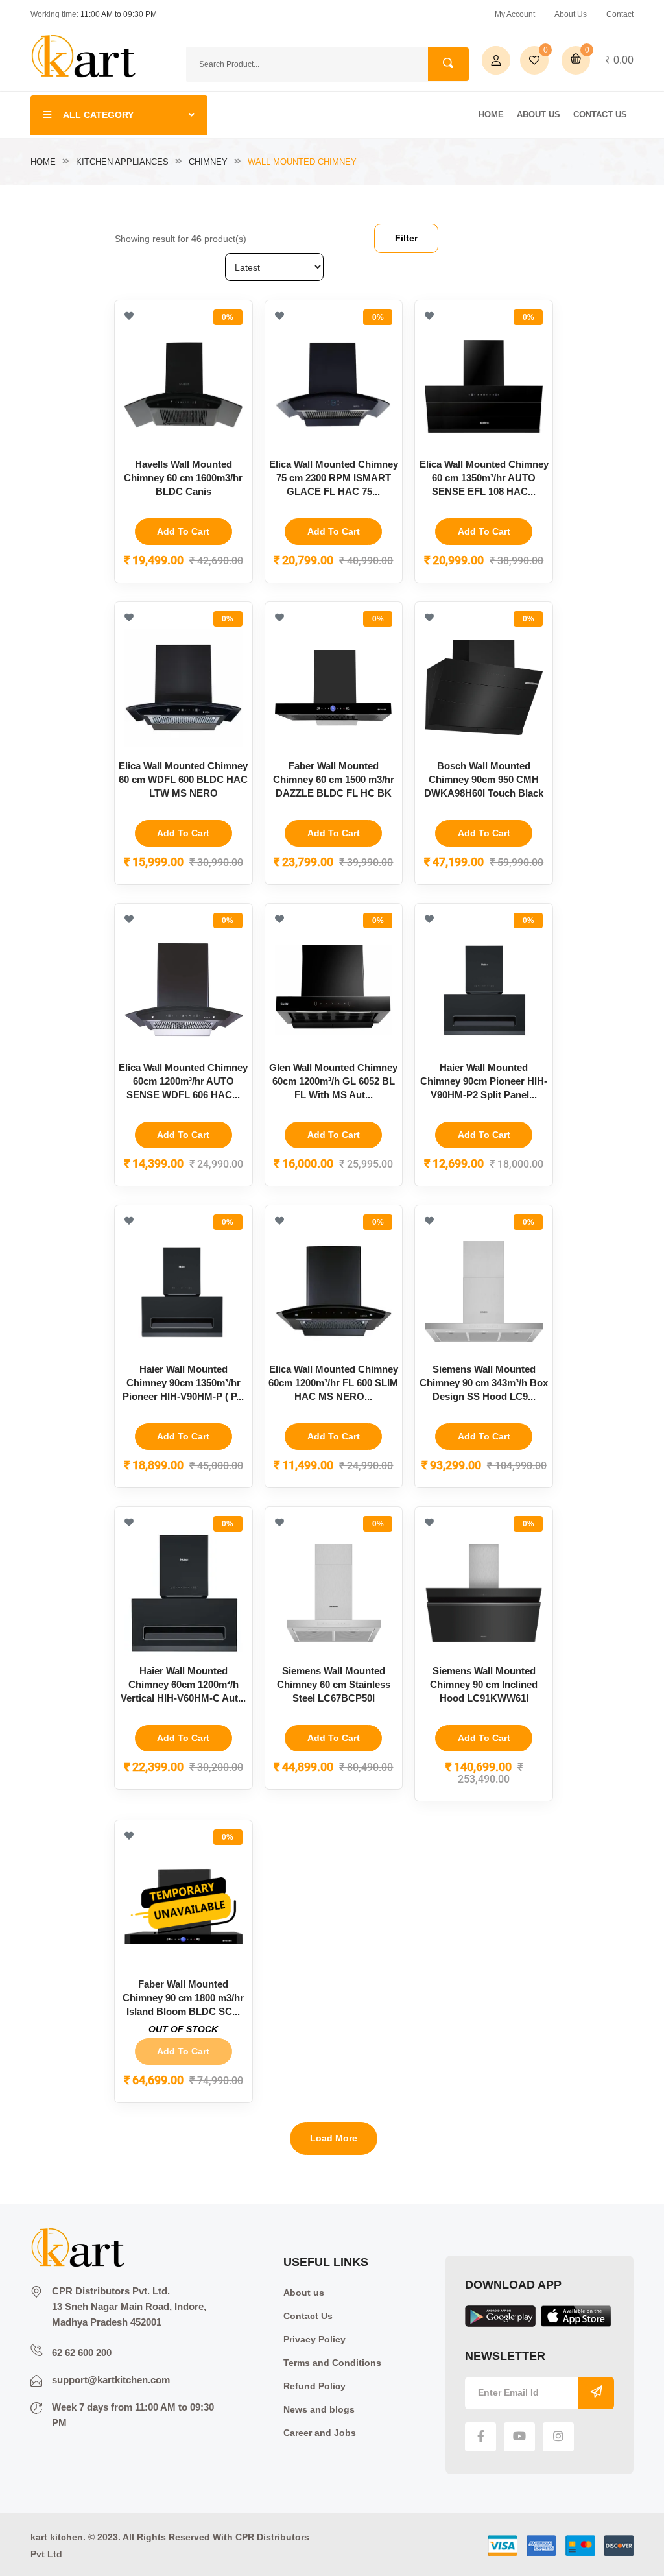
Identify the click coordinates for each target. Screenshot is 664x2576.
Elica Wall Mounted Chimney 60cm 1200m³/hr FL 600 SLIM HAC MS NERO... (333, 1383)
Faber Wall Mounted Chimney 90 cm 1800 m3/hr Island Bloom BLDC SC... (183, 1998)
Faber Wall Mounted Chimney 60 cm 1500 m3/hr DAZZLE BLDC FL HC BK (334, 779)
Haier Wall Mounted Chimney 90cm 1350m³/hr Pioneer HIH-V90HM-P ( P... (183, 1383)
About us (304, 2293)
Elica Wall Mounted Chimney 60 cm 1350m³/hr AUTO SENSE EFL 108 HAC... (484, 478)
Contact (620, 14)
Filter (406, 238)
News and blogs (319, 2409)
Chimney (208, 162)
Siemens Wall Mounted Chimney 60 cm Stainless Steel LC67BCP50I (334, 1684)
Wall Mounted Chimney (302, 162)
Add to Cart (183, 531)
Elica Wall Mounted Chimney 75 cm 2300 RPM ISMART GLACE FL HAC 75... (334, 478)
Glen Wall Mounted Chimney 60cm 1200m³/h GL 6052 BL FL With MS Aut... (333, 1081)
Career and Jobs (320, 2433)
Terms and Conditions (332, 2363)
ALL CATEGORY (98, 115)
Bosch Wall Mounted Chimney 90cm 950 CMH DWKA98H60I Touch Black (484, 779)
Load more (334, 2138)
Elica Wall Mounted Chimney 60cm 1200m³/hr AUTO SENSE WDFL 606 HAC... (183, 1081)
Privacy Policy (314, 2339)
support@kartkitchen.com (111, 2380)
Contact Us (600, 114)
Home (491, 114)
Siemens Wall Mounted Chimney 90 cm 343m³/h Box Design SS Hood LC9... (484, 1383)
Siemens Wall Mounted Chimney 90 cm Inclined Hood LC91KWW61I (484, 1684)
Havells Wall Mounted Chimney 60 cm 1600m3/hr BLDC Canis (183, 478)
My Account (515, 14)
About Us (571, 14)
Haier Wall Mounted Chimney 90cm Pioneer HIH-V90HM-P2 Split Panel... (484, 1081)
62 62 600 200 (82, 2353)
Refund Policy (314, 2386)
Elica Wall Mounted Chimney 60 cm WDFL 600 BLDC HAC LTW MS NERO (183, 779)
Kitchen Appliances (122, 162)
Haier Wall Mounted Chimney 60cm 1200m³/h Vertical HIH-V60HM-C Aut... (183, 1684)
